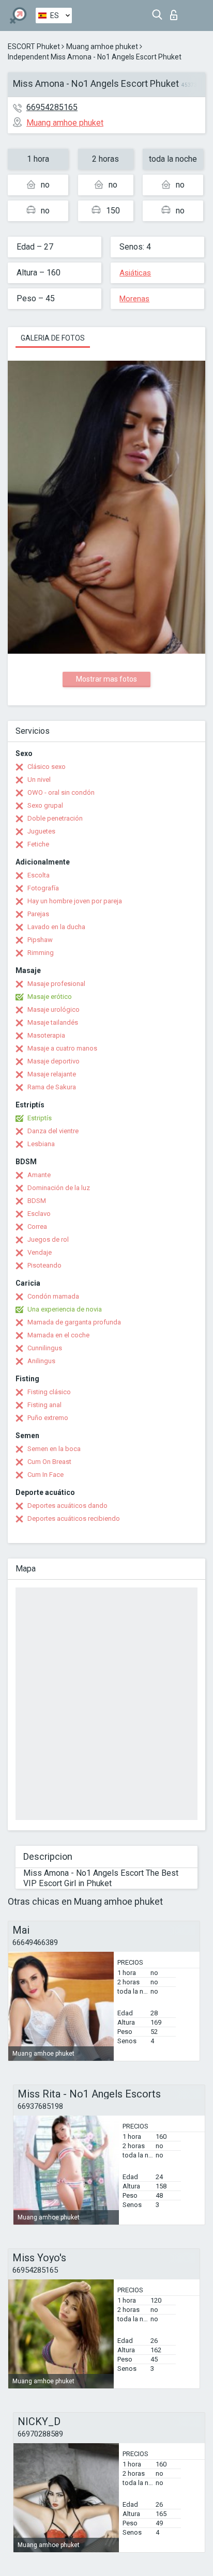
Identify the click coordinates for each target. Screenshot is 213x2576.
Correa (37, 1227)
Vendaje (40, 1252)
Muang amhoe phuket (102, 47)
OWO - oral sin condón (61, 792)
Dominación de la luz (59, 1188)
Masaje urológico (54, 1009)
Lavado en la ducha (56, 927)
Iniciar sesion (176, 12)
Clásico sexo (47, 767)
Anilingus (41, 1361)
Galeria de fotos (53, 338)
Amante (39, 1175)
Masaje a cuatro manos (62, 1048)
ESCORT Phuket (34, 47)
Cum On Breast (49, 1462)
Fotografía (43, 888)
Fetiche (38, 844)
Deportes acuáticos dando (67, 1506)
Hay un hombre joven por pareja (75, 901)
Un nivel (39, 780)
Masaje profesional (56, 984)
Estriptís (40, 1118)
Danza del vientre (53, 1131)
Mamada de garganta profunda (74, 1322)
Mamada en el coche (58, 1335)
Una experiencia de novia (65, 1309)
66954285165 (52, 107)
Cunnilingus (45, 1348)
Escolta (39, 875)
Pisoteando (44, 1265)
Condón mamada (53, 1296)
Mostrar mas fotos (106, 679)
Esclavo (39, 1214)
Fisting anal (44, 1405)
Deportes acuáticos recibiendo (74, 1518)
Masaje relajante (52, 1074)
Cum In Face (45, 1475)
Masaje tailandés (53, 1022)
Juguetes (41, 831)
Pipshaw (40, 940)
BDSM (37, 1201)
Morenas (134, 299)
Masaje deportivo (54, 1061)
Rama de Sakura (52, 1087)
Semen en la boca (54, 1449)
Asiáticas (135, 273)
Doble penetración (55, 818)
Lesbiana (41, 1144)
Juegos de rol (48, 1239)
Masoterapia (46, 1035)
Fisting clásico (49, 1392)
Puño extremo (48, 1418)
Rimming (41, 953)
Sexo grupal (45, 805)
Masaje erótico (50, 997)
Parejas (38, 914)
